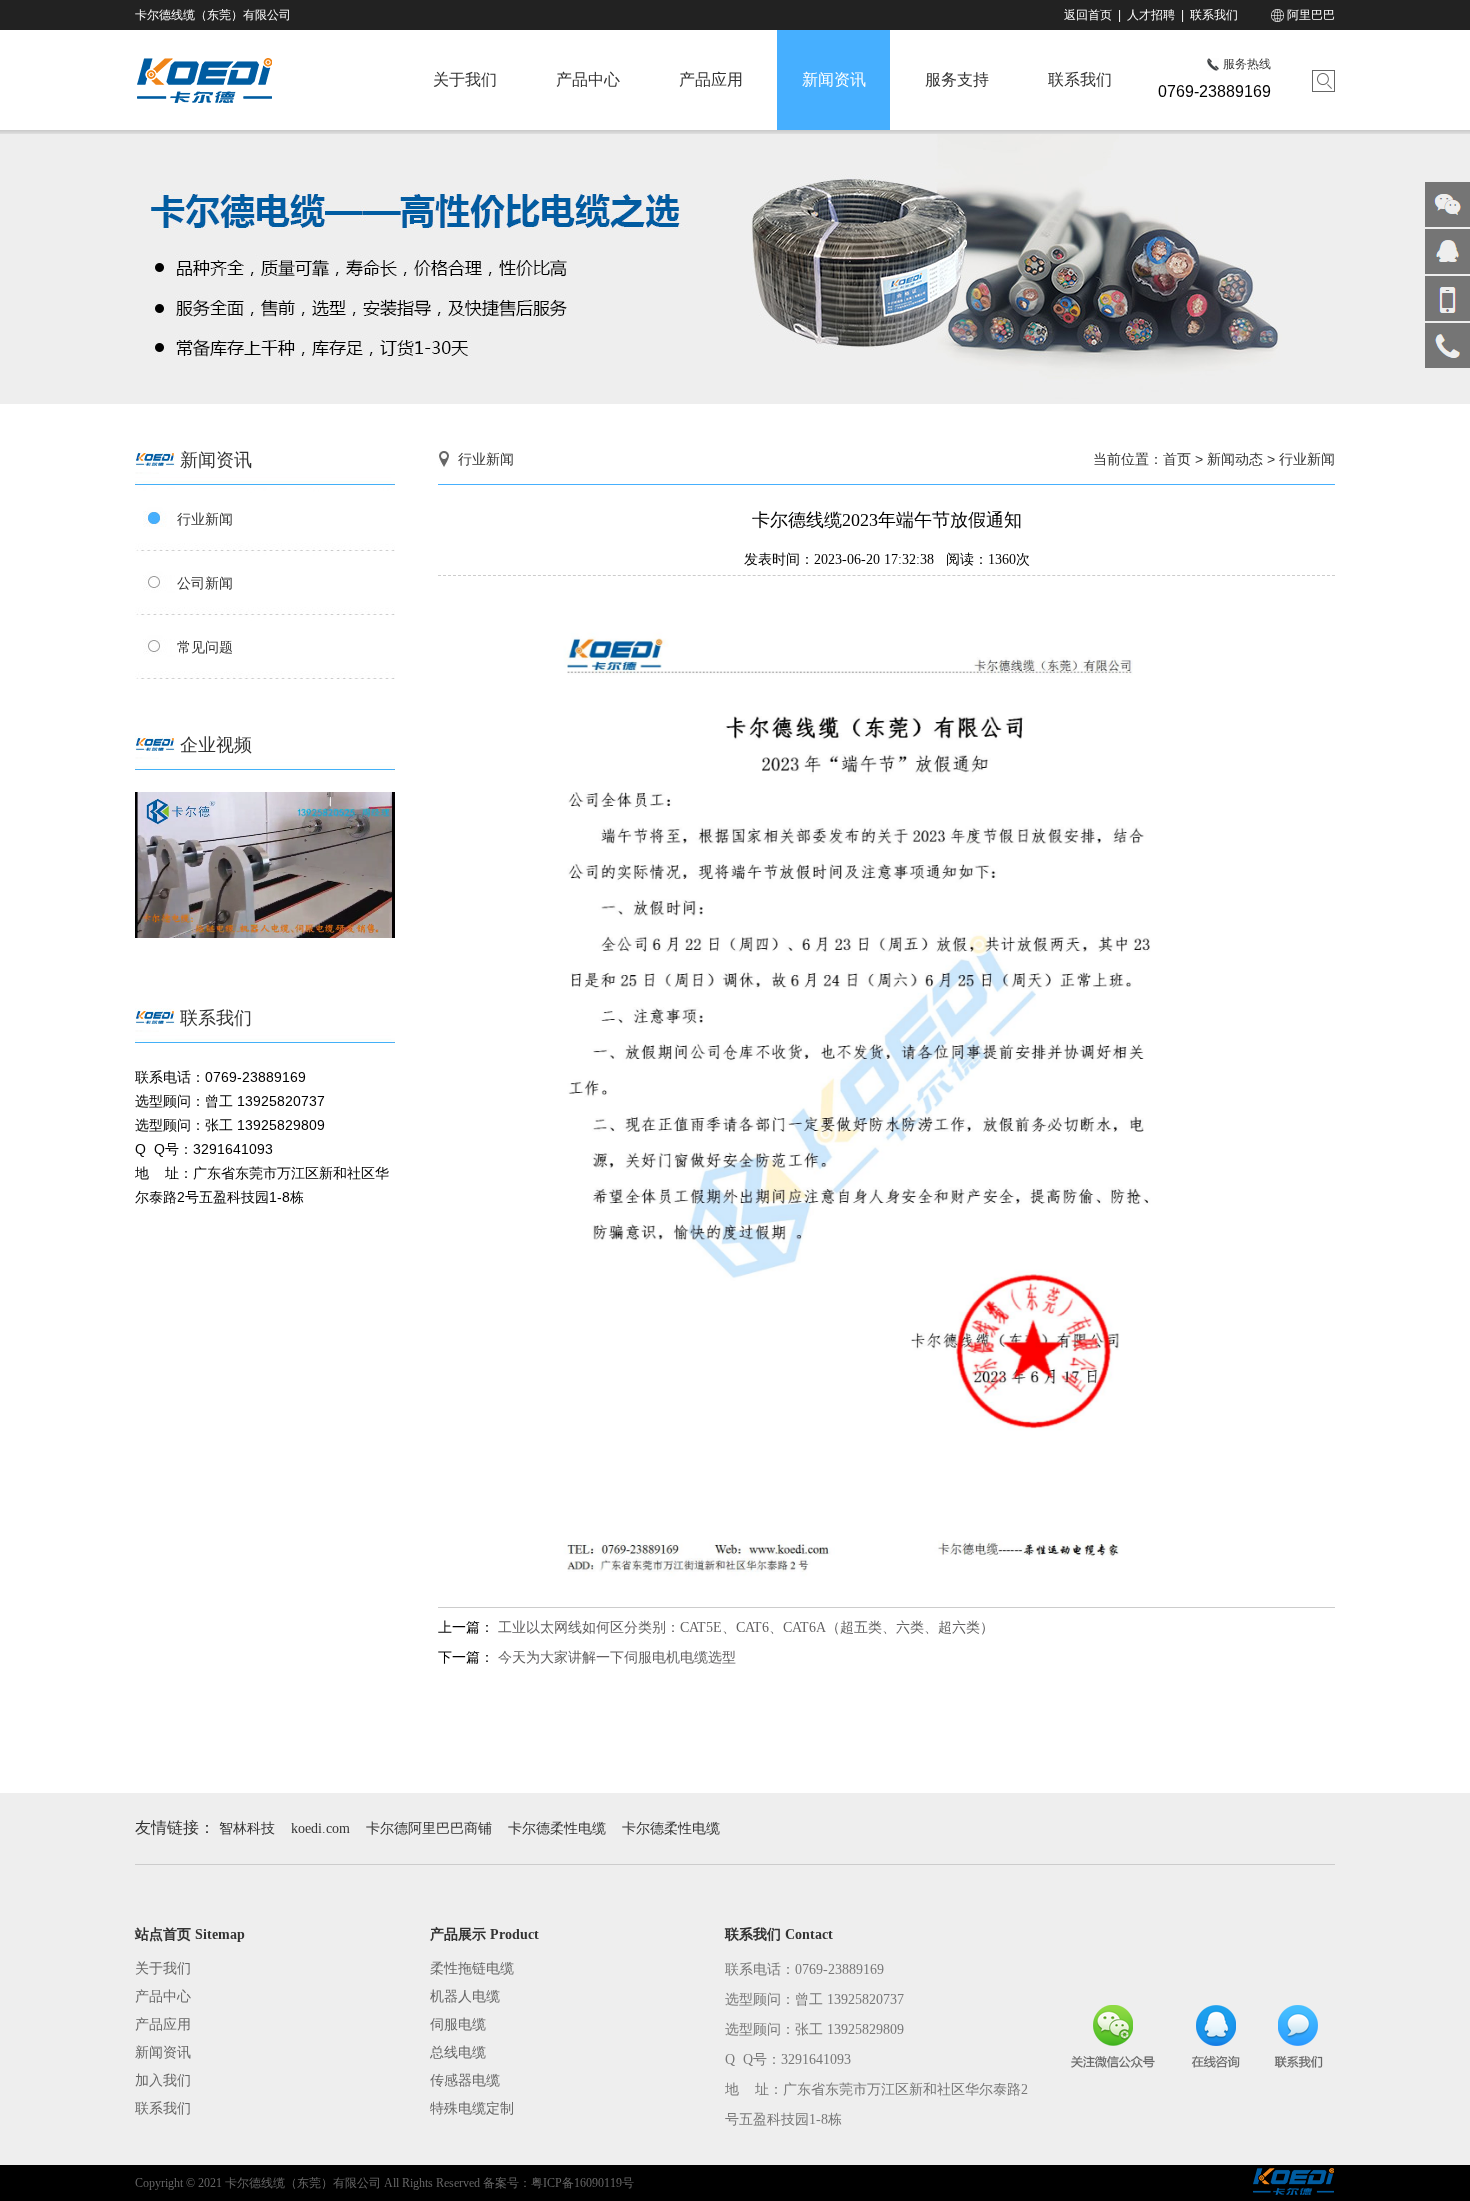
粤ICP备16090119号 (582, 2183)
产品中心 (588, 79)
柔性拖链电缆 (472, 1968)
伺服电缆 (458, 2024)
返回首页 (1088, 15)
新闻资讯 (834, 79)
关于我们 (465, 79)
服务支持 (957, 79)
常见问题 (205, 647)
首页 (1177, 459)
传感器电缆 (465, 2080)
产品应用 (711, 79)
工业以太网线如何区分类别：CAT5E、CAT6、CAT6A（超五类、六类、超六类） (746, 1627)
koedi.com (320, 1828)
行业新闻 (205, 519)
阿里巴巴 (1309, 15)
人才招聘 (1151, 15)
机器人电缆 (465, 1996)
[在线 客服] (1447, 251)
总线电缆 (458, 2052)
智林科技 (247, 1828)
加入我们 (163, 2080)
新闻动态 (1235, 459)
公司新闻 (205, 583)
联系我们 (1214, 15)
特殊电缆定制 (472, 2108)
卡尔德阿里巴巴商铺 (429, 1828)
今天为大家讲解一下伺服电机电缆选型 (617, 1657)
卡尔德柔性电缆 (557, 1828)
